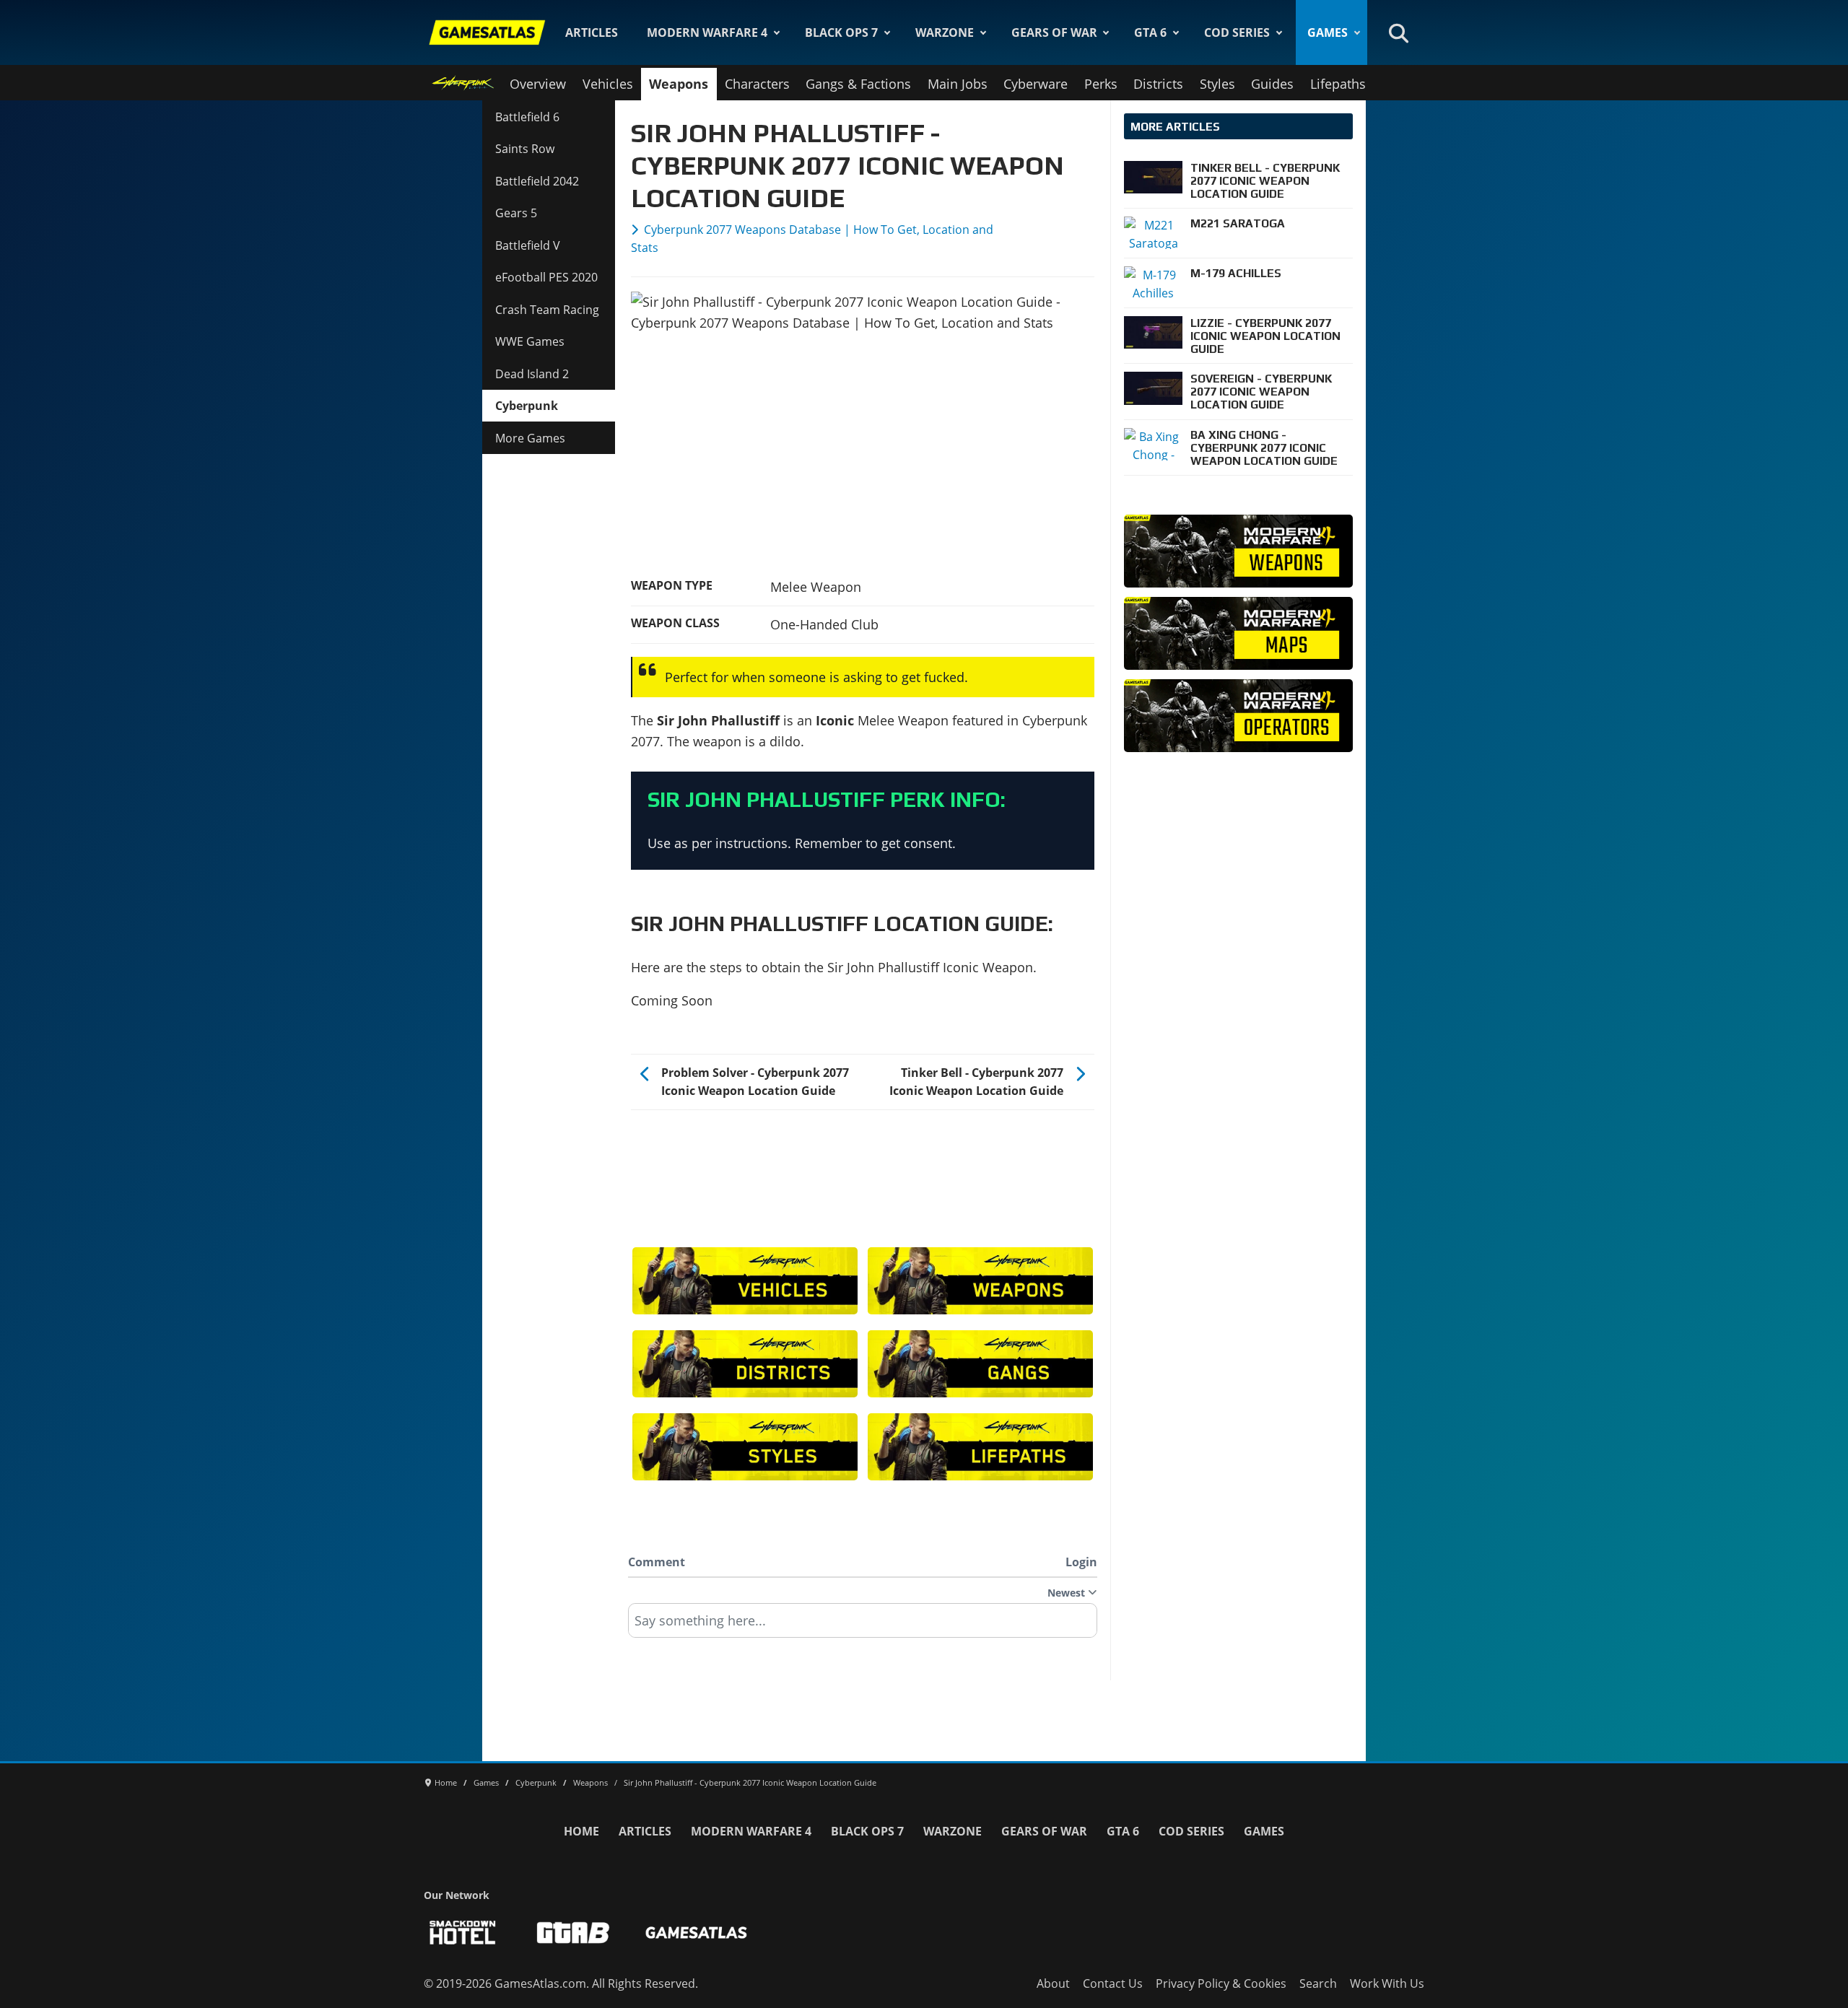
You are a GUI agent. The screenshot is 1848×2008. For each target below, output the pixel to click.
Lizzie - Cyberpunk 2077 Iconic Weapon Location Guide (1265, 336)
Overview (538, 84)
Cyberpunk (527, 406)
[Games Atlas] (487, 32)
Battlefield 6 (527, 117)
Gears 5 (516, 213)
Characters (757, 84)
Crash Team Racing (547, 310)
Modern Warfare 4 (707, 32)
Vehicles (608, 84)
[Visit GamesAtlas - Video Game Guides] (696, 1933)
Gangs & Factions (858, 84)
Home (581, 1831)
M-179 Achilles (1236, 273)
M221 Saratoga (1238, 223)
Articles (592, 32)
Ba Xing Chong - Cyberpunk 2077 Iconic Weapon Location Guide (1264, 448)
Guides (1272, 84)
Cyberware (1036, 84)
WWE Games (530, 341)
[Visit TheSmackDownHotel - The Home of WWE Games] (463, 1933)
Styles (1217, 84)
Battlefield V (528, 245)
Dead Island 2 (532, 374)
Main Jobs (958, 84)
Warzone (945, 32)
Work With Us (1387, 1983)
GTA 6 (1150, 32)
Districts (1158, 84)
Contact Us (1113, 1983)
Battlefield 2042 (537, 181)
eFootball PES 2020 (546, 277)
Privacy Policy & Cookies (1221, 1983)
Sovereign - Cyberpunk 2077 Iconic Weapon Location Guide (1261, 391)
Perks (1101, 84)
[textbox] (863, 1625)
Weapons (679, 84)
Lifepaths (1338, 84)
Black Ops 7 (841, 32)
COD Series (1237, 32)
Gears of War (1054, 32)
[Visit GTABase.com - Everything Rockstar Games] (573, 1933)
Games (1328, 32)
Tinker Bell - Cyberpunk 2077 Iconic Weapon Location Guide (1265, 180)
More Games (530, 438)
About (1053, 1983)
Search (1318, 1983)
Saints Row (525, 149)
